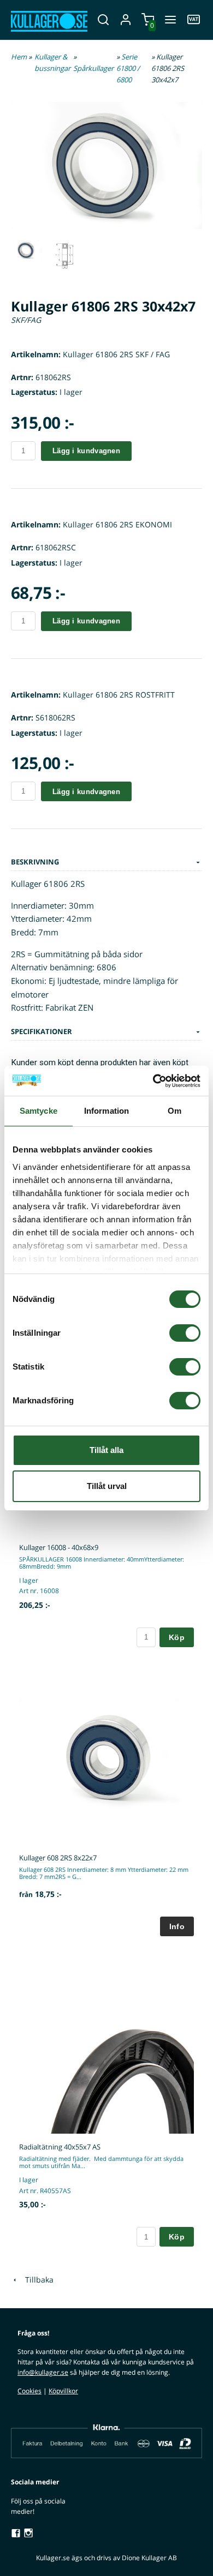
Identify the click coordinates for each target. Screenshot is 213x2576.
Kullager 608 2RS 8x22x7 (58, 1858)
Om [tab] (174, 1111)
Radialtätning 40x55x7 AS (60, 2147)
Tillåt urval (107, 1486)
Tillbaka (36, 2280)
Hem (19, 57)
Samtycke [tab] (39, 1111)
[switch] (185, 1333)
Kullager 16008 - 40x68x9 (59, 1547)
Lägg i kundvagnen (86, 451)
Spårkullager (93, 68)
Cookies (29, 2391)
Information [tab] (106, 1111)
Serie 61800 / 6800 (128, 68)
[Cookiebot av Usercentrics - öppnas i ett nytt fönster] (153, 1081)
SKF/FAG (26, 320)
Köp (177, 1637)
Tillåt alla (106, 1450)
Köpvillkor (63, 2391)
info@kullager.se (43, 2372)
